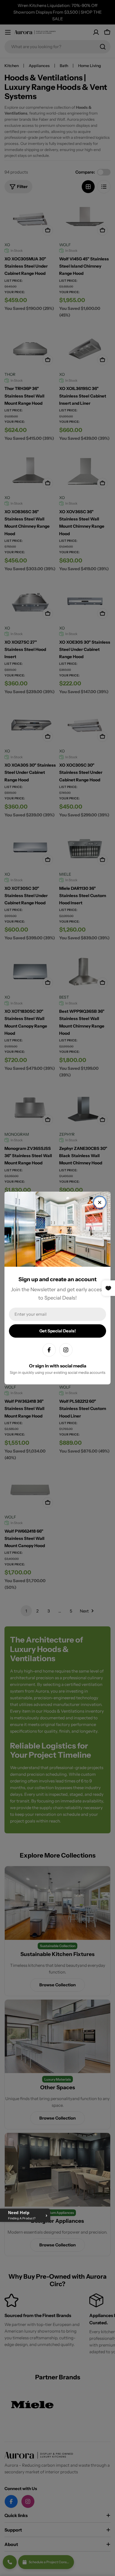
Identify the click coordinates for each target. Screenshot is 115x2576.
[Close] (100, 1202)
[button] (25, 2215)
